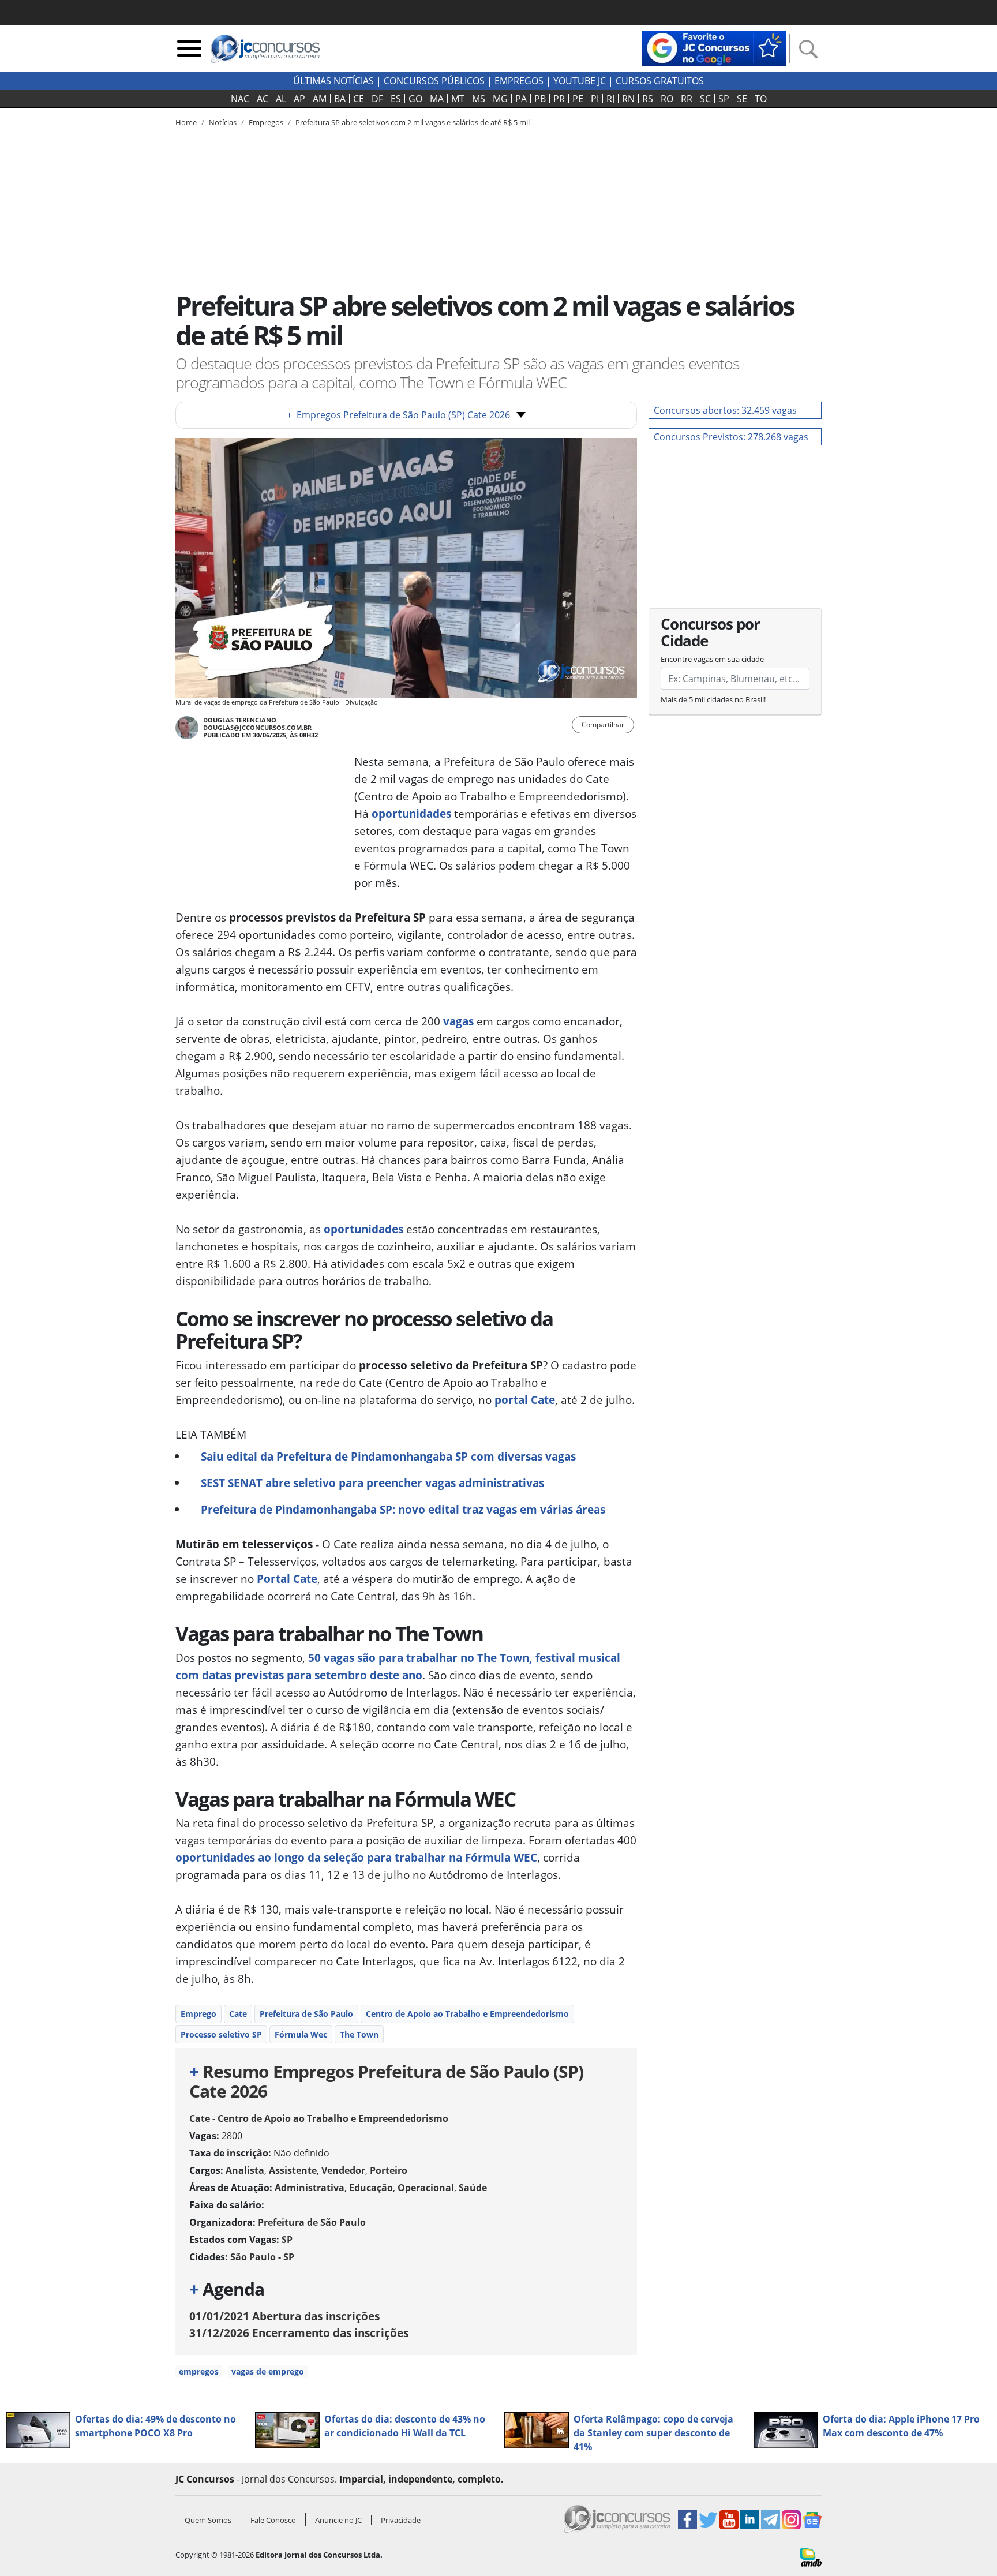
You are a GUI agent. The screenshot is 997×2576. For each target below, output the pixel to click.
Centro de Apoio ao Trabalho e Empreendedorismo (467, 2014)
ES (396, 99)
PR (559, 99)
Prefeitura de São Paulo (306, 2014)
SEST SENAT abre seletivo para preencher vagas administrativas (372, 1483)
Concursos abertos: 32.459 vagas (725, 410)
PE (578, 99)
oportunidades (411, 813)
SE (742, 99)
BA (340, 99)
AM (320, 99)
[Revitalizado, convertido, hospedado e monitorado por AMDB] (811, 2556)
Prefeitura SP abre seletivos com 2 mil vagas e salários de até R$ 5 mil (413, 122)
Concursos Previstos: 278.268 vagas (731, 437)
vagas (458, 1021)
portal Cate (525, 1400)
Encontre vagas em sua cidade (712, 659)
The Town (359, 2034)
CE (359, 99)
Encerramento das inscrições (299, 2333)
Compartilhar (603, 724)
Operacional (426, 2188)
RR (687, 99)
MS (479, 99)
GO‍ (415, 99)
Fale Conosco (273, 2520)
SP (724, 99)
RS (648, 99)
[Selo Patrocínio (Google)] (714, 47)
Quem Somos (208, 2520)
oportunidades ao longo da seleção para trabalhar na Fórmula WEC (356, 1857)
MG (500, 99)
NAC (240, 99)
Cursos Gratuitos (660, 81)
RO (667, 99)
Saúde (473, 2188)
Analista (245, 2170)
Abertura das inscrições (284, 2316)
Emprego (198, 2014)
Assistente (293, 2170)
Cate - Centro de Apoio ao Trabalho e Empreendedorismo (319, 2118)
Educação (371, 2188)
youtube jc (580, 81)
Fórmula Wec (301, 2034)
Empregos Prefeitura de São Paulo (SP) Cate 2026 (398, 415)
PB (540, 99)
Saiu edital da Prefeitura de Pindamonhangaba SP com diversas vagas (388, 1456)
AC (263, 99)
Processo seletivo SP (221, 2034)
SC (705, 99)
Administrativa (310, 2188)
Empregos (519, 81)
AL (281, 99)
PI (595, 99)
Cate (238, 2014)
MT (458, 99)
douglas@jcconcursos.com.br (257, 727)
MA (437, 99)
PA (521, 99)
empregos (199, 2371)
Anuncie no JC (338, 2520)
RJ (610, 99)
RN (628, 99)
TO (761, 99)
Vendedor (343, 2170)
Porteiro (389, 2170)
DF (377, 99)
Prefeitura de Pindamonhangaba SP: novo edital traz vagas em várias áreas (403, 1509)
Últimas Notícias (333, 81)
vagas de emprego (268, 2371)
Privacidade (401, 2520)
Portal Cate (287, 1579)
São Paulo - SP (262, 2257)
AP (299, 99)
